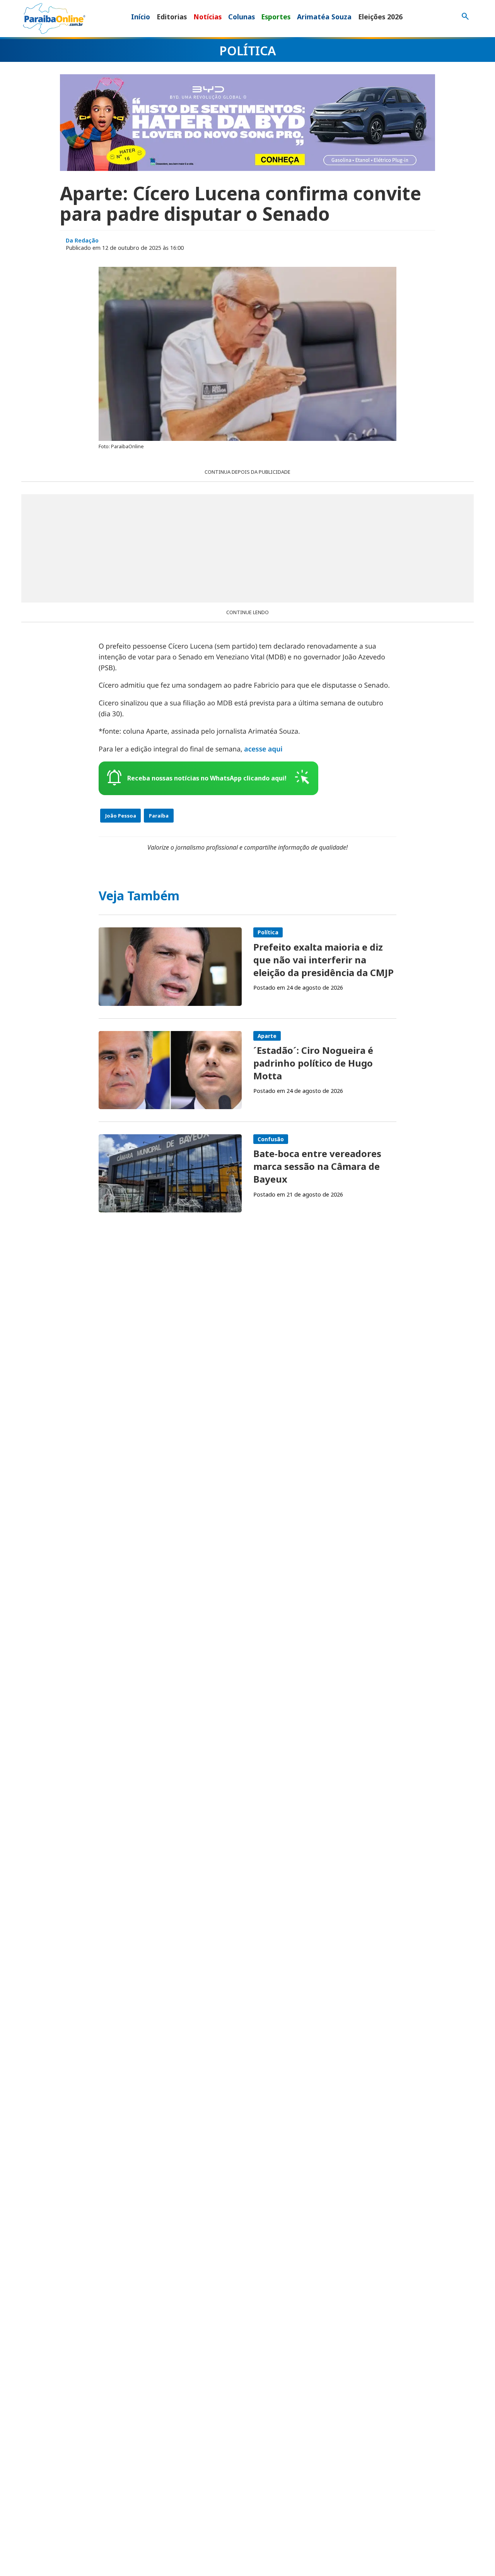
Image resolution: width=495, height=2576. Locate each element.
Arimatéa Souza (324, 17)
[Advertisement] (247, 548)
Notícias (207, 17)
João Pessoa (121, 816)
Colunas (242, 17)
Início (141, 17)
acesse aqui (263, 749)
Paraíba (159, 816)
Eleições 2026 (380, 17)
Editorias (172, 17)
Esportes (276, 17)
